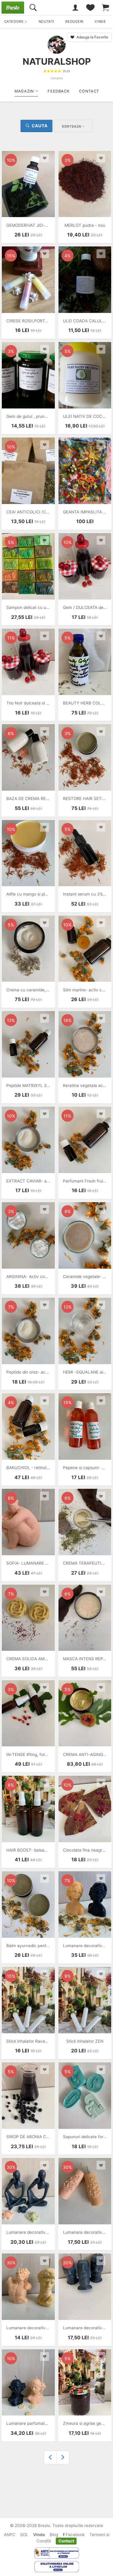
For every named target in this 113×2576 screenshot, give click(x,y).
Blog (54, 2535)
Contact (66, 2541)
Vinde (39, 2535)
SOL (24, 2535)
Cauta (40, 126)
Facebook (75, 2535)
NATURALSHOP (57, 61)
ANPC (10, 2535)
